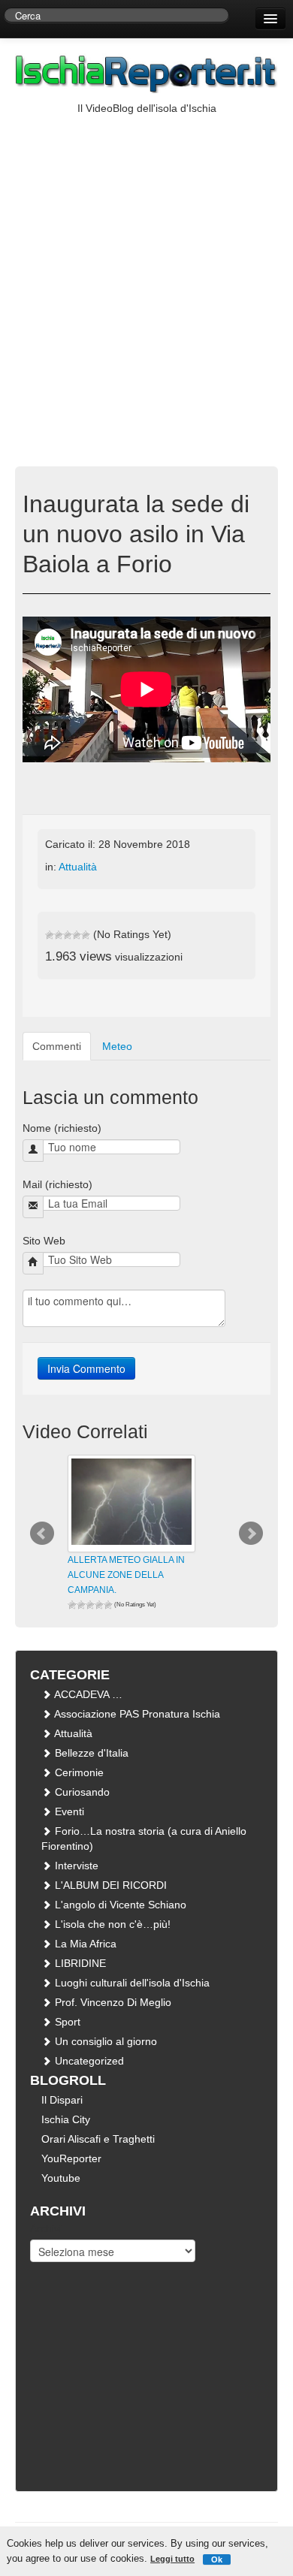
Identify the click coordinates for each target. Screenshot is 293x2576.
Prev (42, 1534)
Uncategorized (88, 2061)
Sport (66, 2022)
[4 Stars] (77, 935)
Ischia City (66, 2119)
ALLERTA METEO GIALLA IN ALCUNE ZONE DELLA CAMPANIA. (126, 1575)
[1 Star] (50, 935)
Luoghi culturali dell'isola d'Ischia (131, 1983)
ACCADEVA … (87, 1694)
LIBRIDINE (79, 1963)
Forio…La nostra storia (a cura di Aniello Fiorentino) (144, 1838)
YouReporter (71, 2158)
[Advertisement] (146, 270)
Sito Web (44, 1241)
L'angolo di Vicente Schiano (119, 1905)
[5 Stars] (86, 935)
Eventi (68, 1811)
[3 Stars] (68, 935)
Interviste (75, 1866)
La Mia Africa (84, 1944)
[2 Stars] (59, 935)
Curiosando (81, 1792)
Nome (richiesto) (62, 1128)
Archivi (46, 2228)
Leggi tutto (172, 2559)
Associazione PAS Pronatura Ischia (136, 1714)
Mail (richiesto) (57, 1184)
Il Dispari (62, 2100)
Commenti (57, 1046)
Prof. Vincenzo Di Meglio (112, 2002)
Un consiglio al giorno (104, 2041)
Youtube (61, 2178)
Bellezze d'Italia (90, 1753)
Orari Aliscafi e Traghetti (98, 2139)
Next (251, 1534)
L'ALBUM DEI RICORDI (109, 1885)
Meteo (117, 1046)
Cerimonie (78, 1772)
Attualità (78, 867)
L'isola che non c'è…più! (111, 1924)
